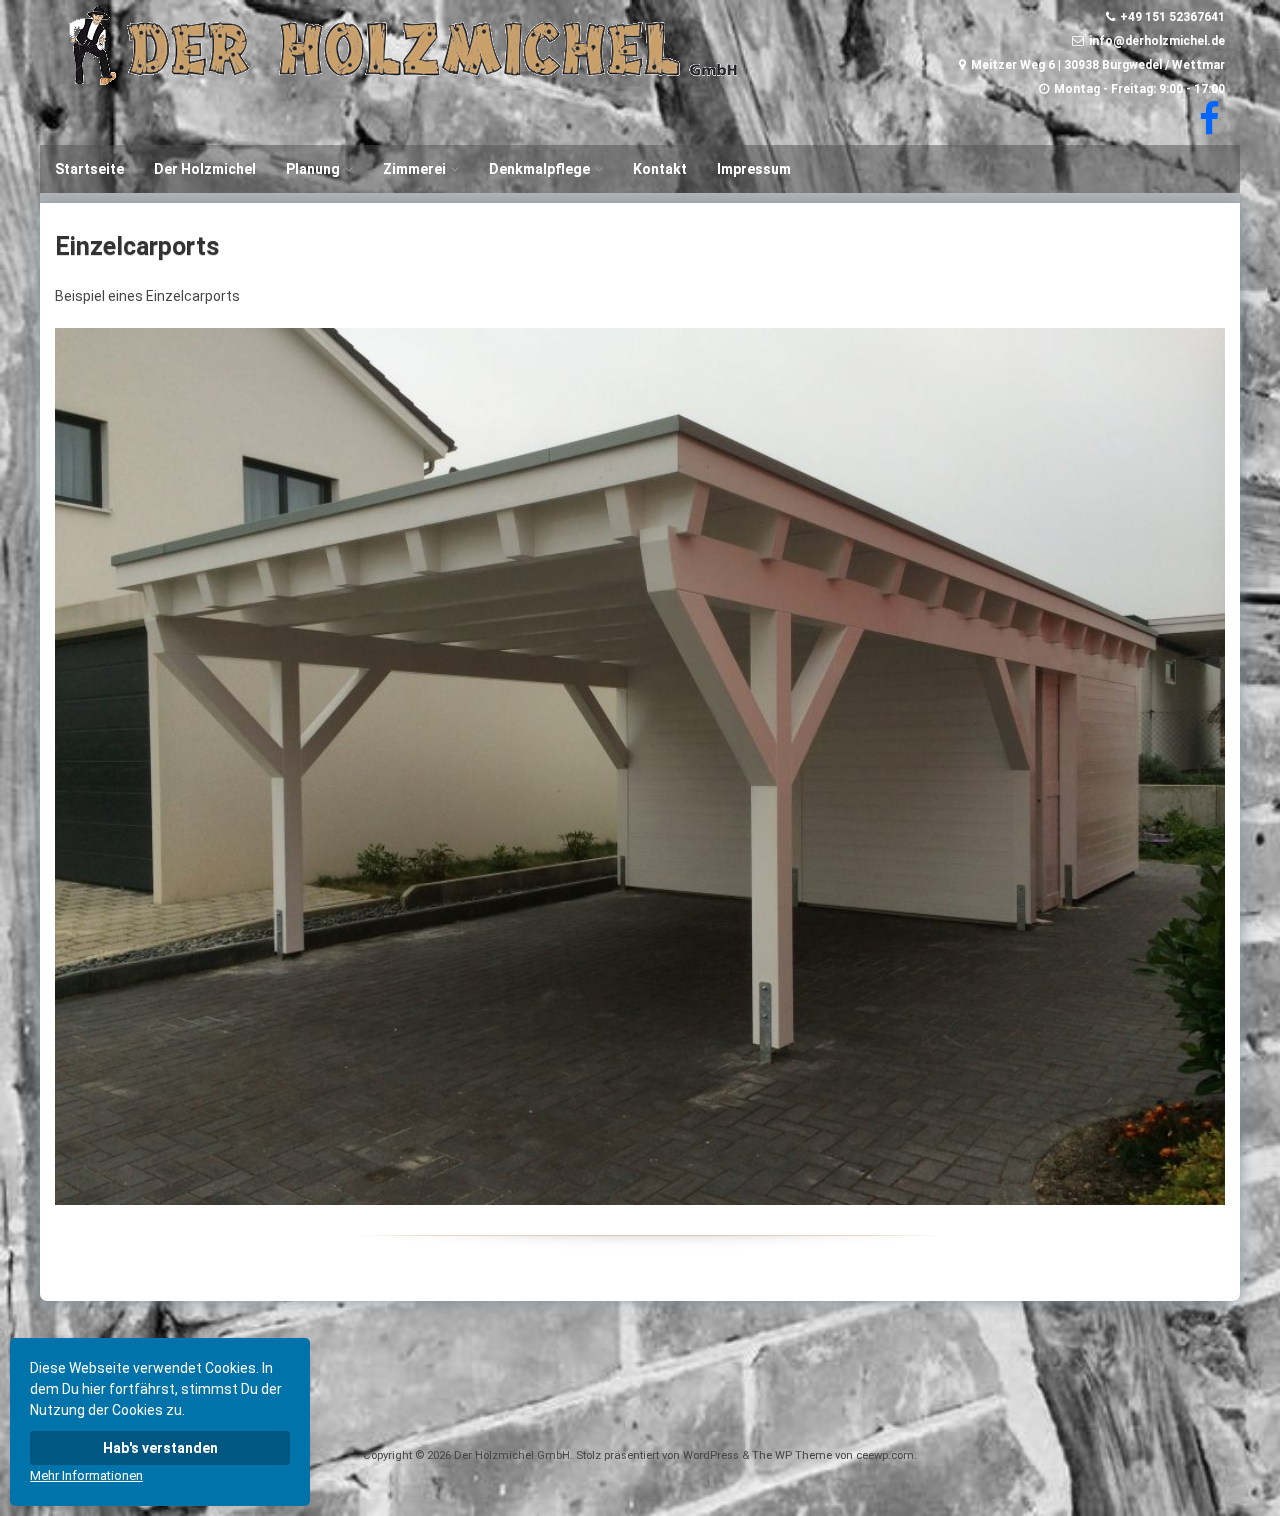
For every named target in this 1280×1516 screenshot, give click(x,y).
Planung (313, 169)
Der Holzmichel (205, 169)
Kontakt (660, 169)
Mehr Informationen (86, 1475)
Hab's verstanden (160, 1448)
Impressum (754, 169)
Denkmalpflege (539, 169)
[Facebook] (1207, 128)
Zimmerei (414, 169)
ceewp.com (885, 1455)
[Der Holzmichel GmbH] (404, 80)
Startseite (89, 169)
